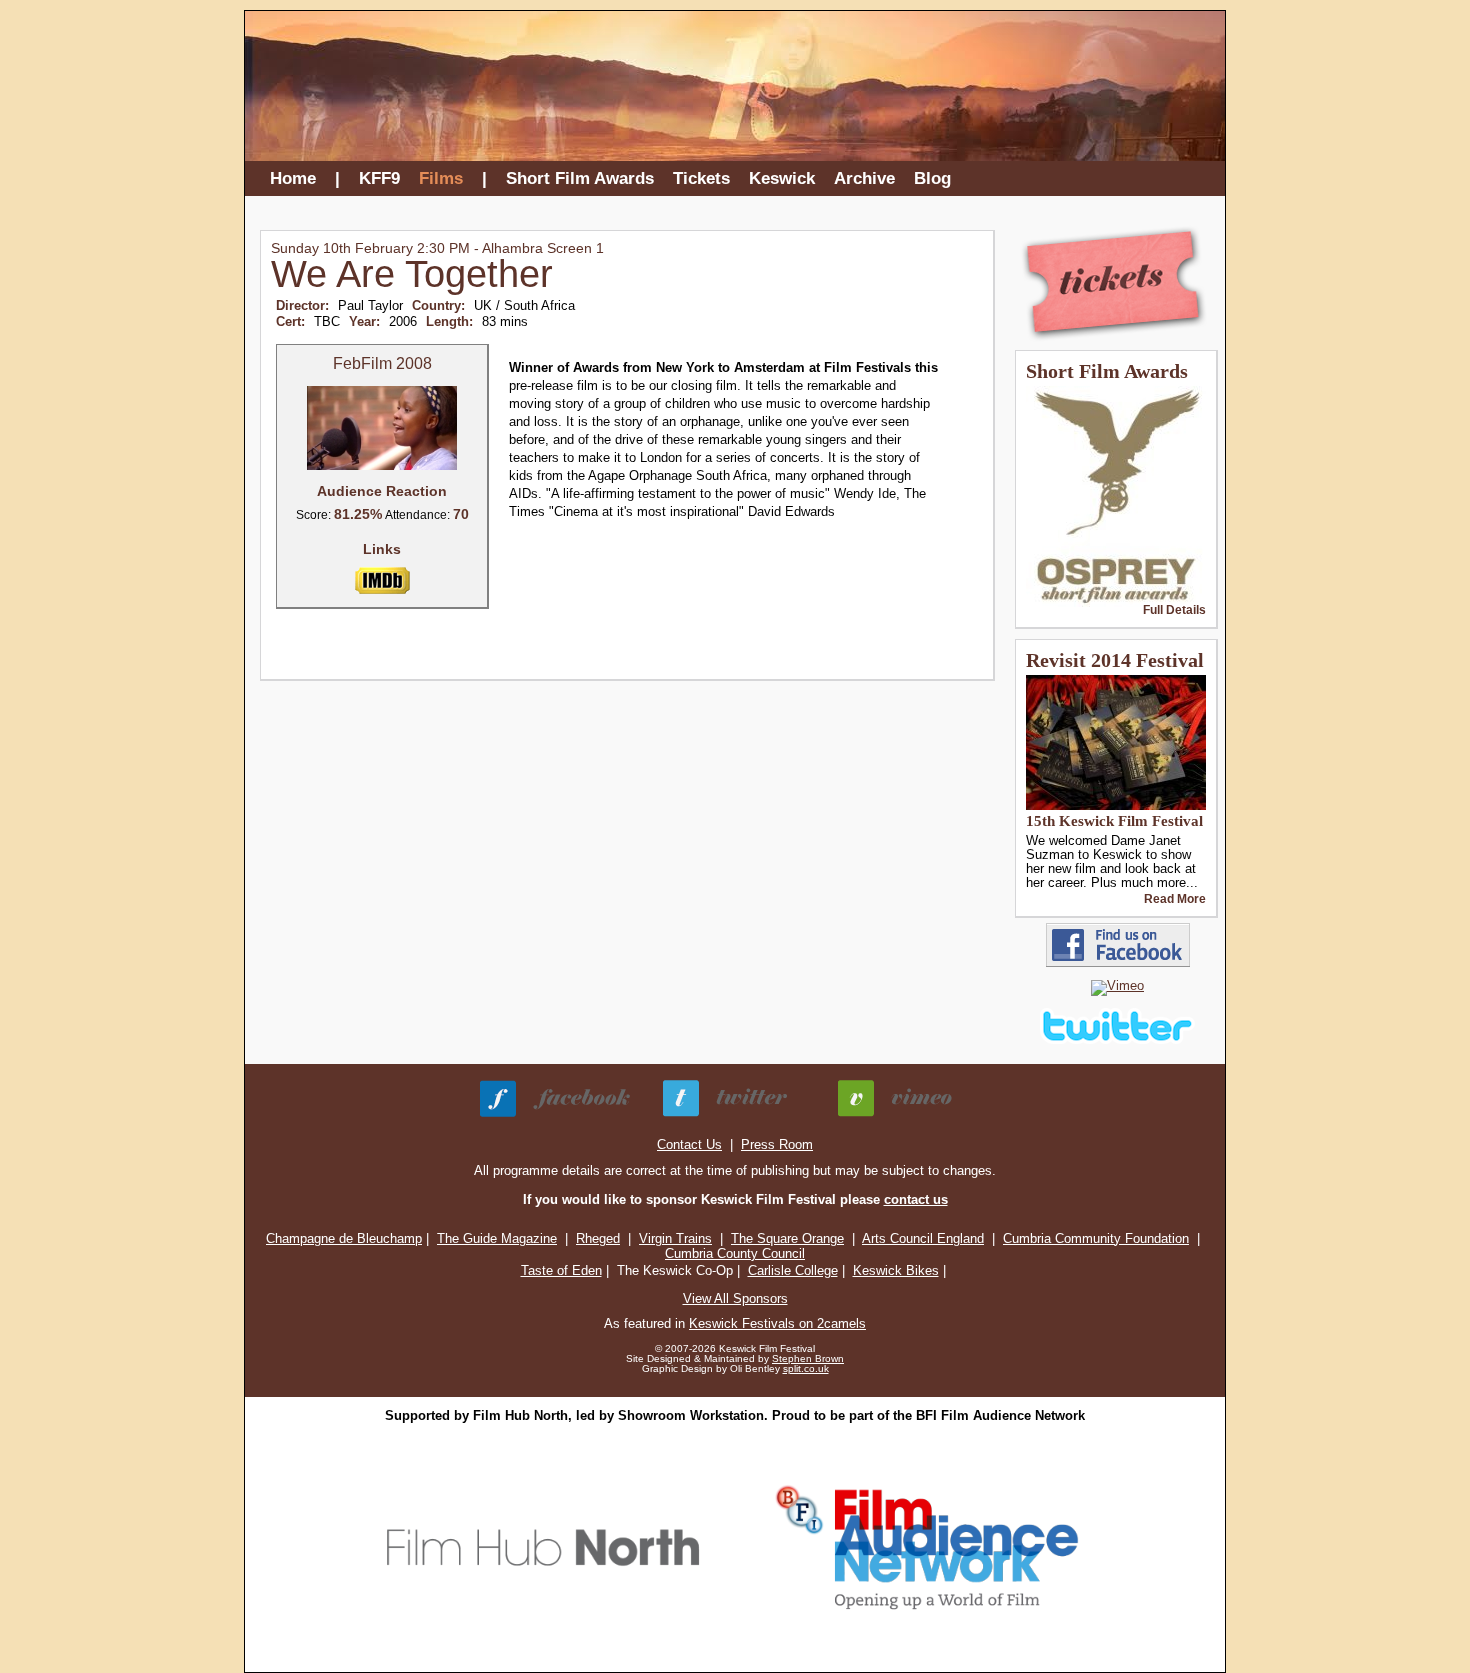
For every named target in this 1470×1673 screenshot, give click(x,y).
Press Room (777, 1144)
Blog (932, 178)
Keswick (782, 178)
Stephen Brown (808, 1358)
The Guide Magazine (497, 1238)
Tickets (701, 178)
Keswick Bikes (896, 1270)
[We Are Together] (382, 466)
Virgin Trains (675, 1238)
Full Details (1174, 610)
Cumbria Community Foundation (1096, 1238)
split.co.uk (806, 1368)
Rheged (598, 1238)
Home (293, 178)
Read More (1175, 899)
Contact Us (689, 1144)
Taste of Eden (561, 1270)
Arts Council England (923, 1238)
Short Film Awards (580, 178)
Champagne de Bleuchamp (344, 1238)
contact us (916, 1199)
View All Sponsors (735, 1298)
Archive (864, 178)
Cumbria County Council (735, 1253)
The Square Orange (787, 1238)
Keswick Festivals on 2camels (777, 1323)
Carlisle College (793, 1270)
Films (441, 178)
